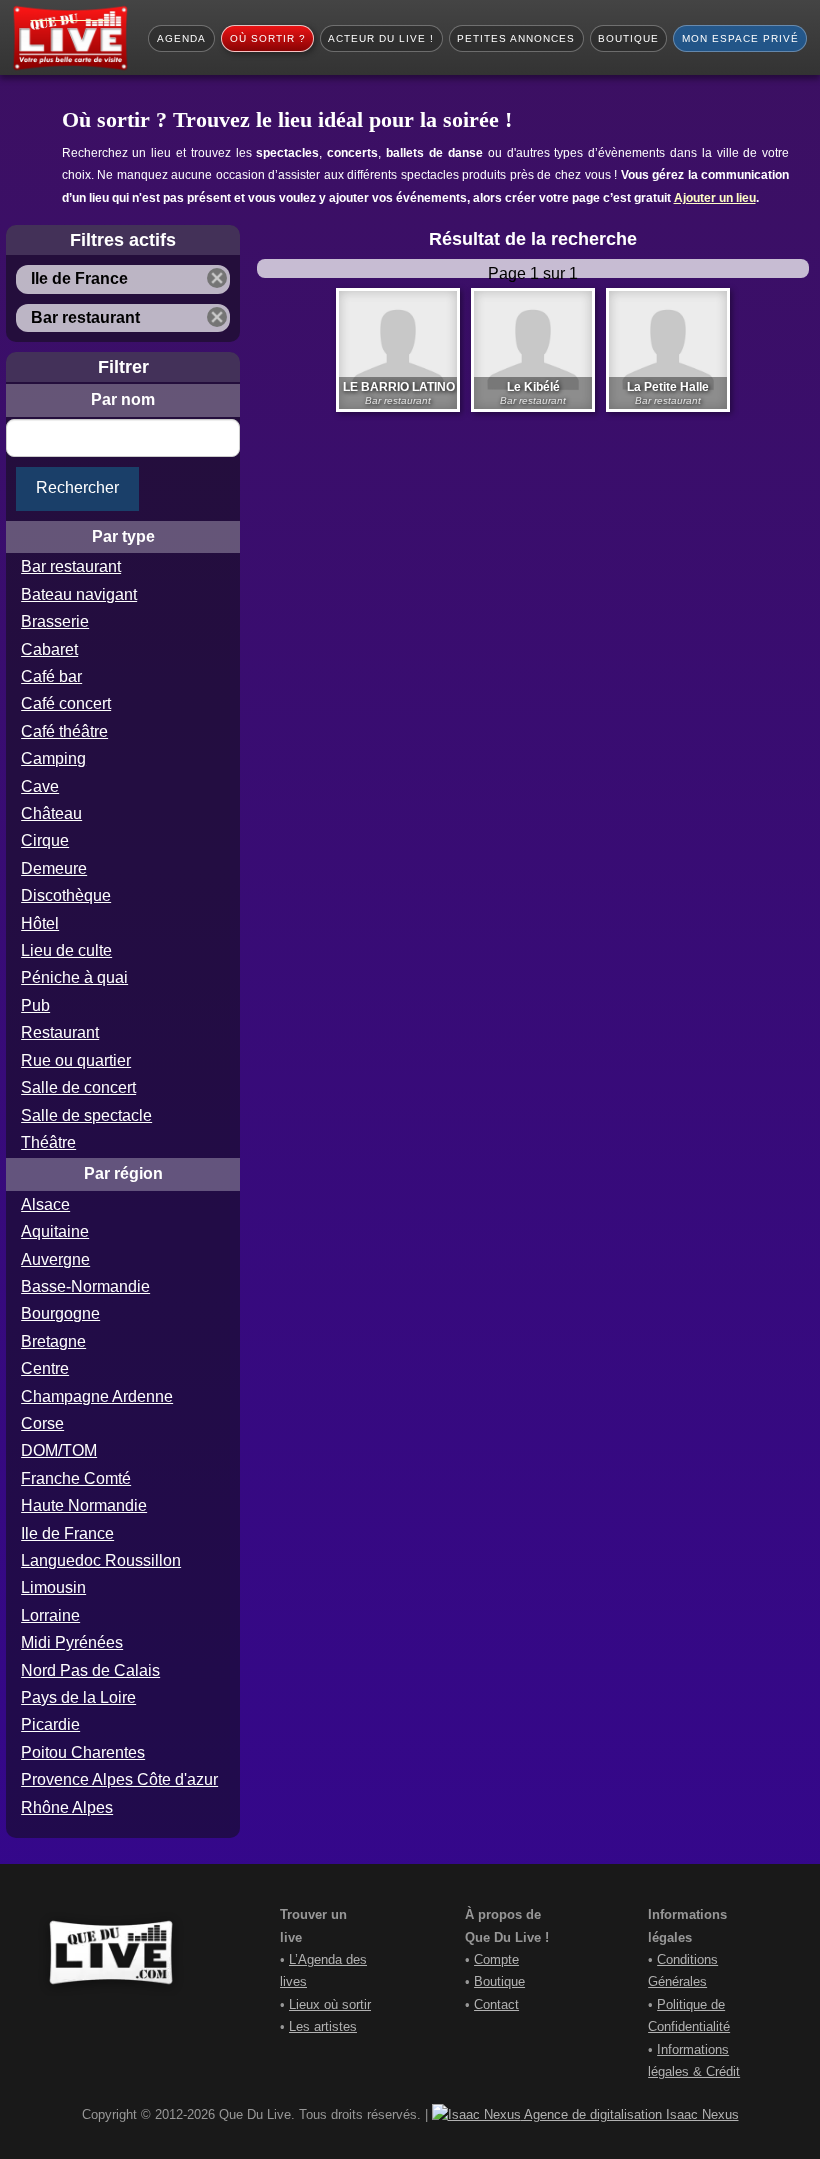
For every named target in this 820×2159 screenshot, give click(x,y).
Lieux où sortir (330, 2004)
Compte (496, 1959)
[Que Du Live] (70, 38)
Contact (496, 2004)
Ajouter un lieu (715, 198)
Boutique (499, 1981)
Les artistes (323, 2026)
